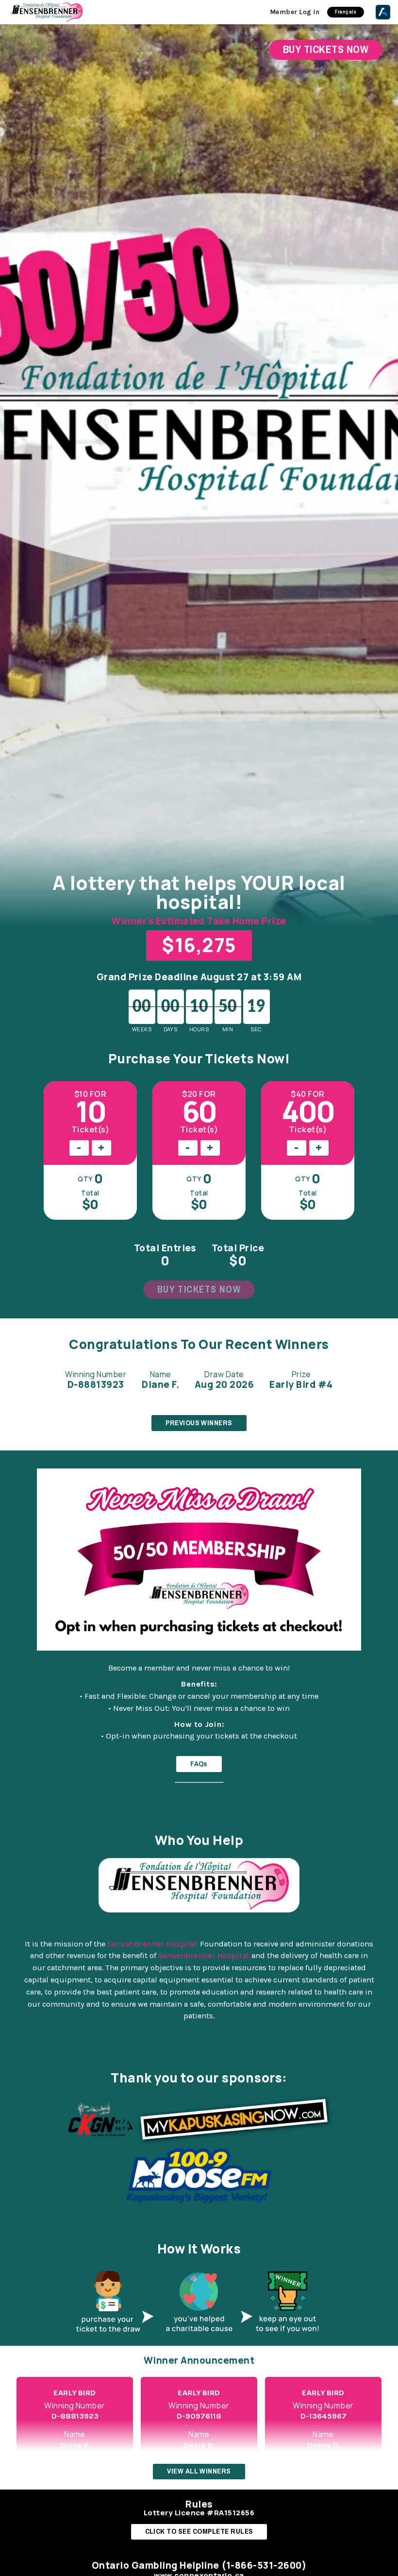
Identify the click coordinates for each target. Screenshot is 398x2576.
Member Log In (295, 12)
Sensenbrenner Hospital (153, 1944)
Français (346, 12)
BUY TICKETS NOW (199, 1289)
